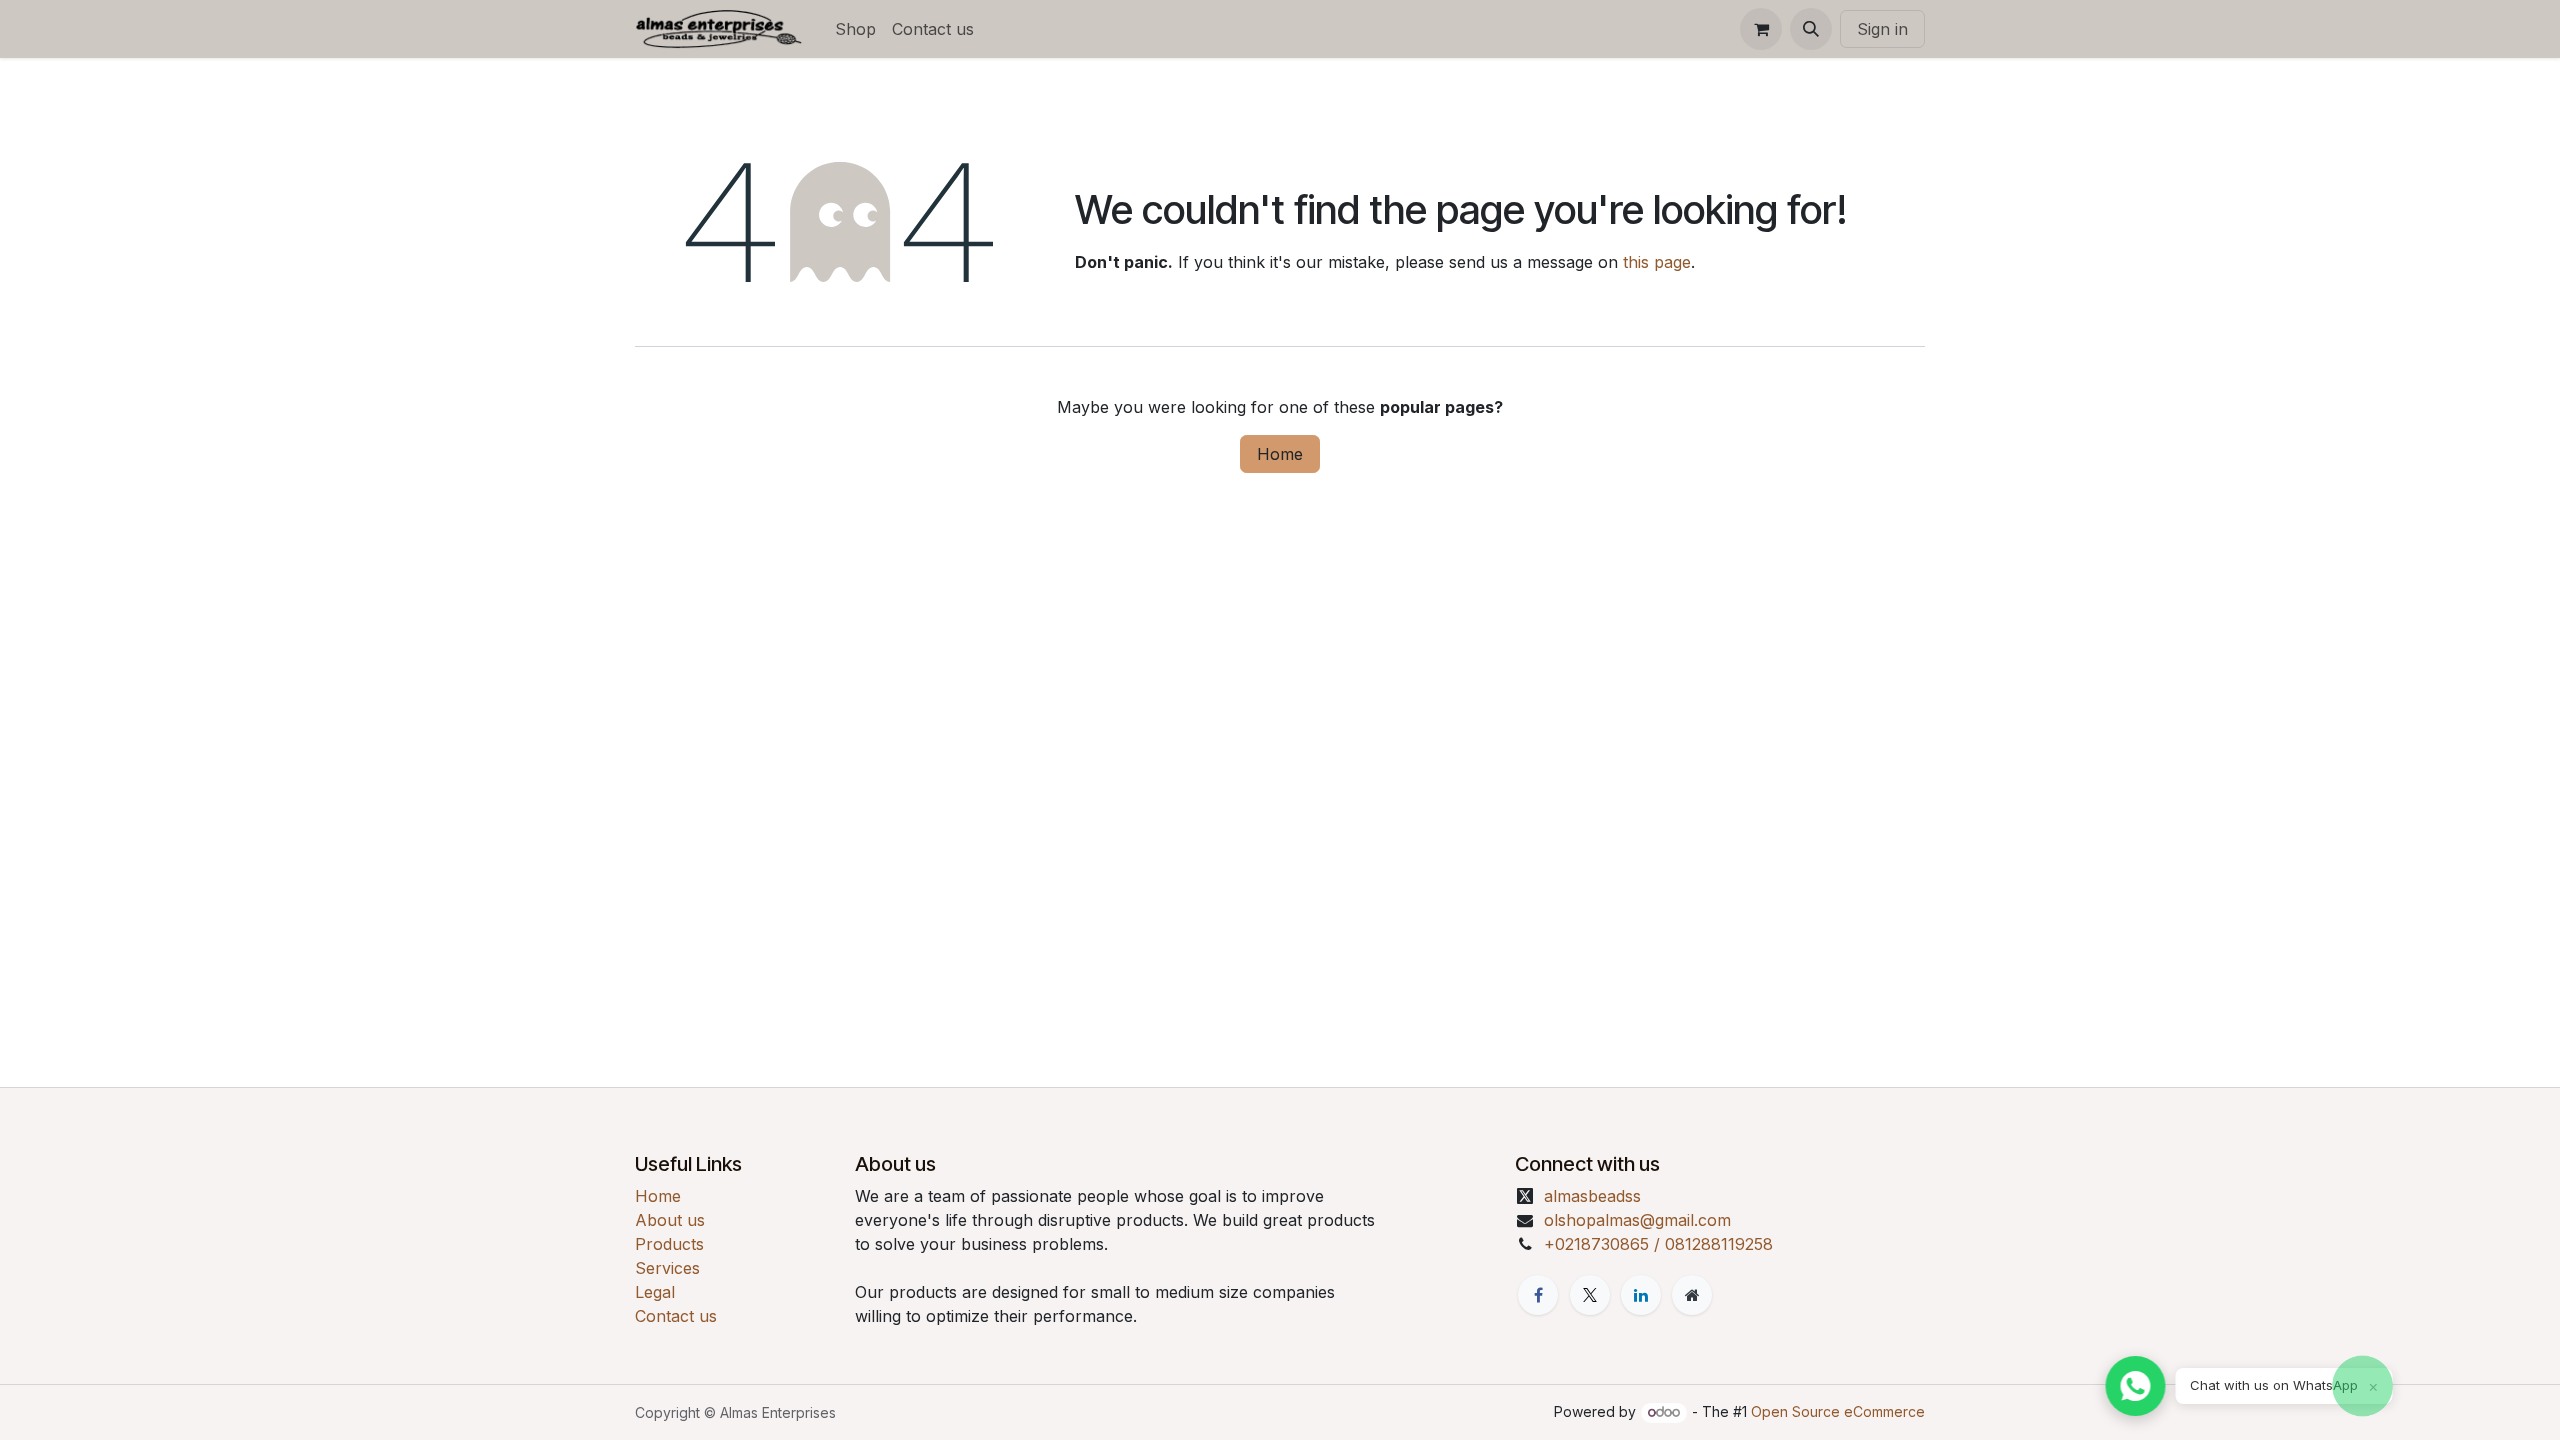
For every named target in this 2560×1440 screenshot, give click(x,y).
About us (670, 1220)
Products (669, 1244)
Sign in (1882, 29)
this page (1657, 262)
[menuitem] (855, 29)
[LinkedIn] (1641, 1295)
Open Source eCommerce (1838, 1411)
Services (667, 1268)
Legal (655, 1292)
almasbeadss (1592, 1196)
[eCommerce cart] (1761, 29)
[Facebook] (1538, 1295)
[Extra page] (1692, 1295)
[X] (1590, 1295)
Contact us (676, 1316)
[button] (1811, 29)
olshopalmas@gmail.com (1637, 1220)
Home (1280, 454)
